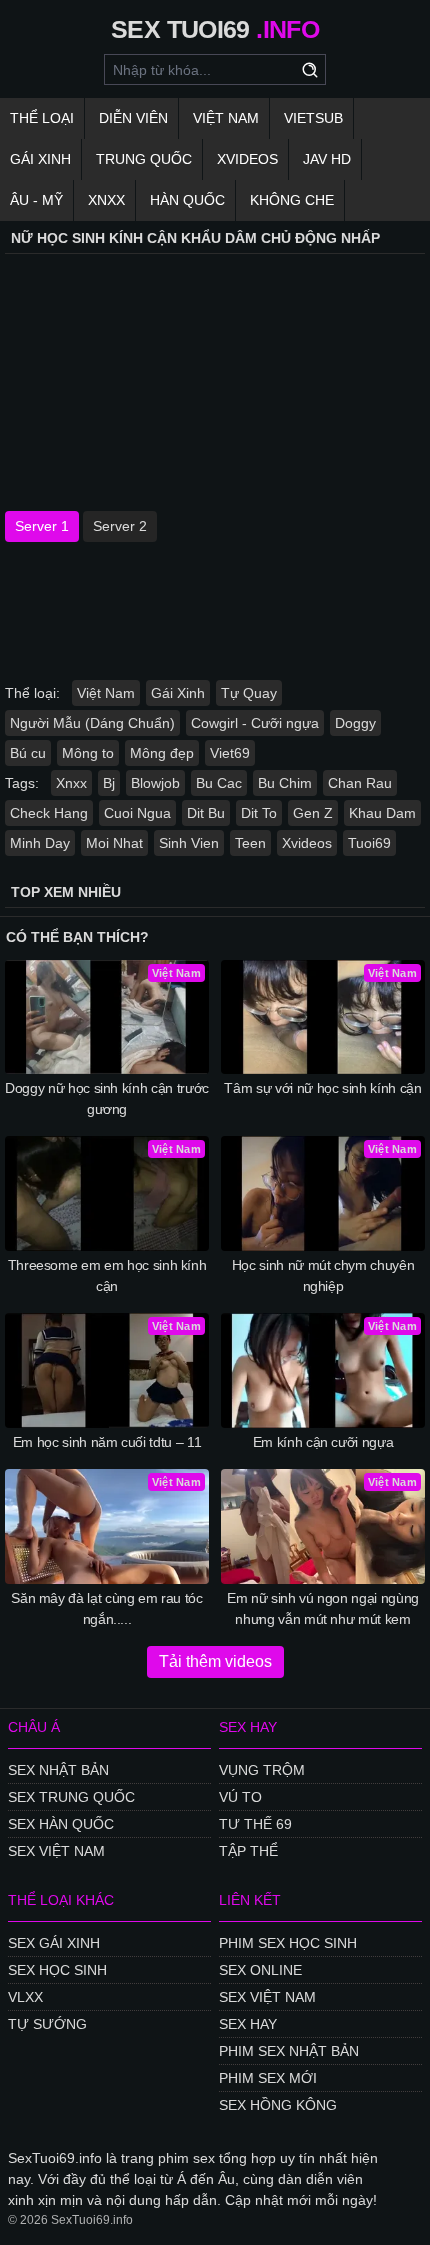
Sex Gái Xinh (54, 1943)
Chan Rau (360, 783)
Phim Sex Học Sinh (288, 1943)
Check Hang (49, 813)
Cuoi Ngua (137, 813)
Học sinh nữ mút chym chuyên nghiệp (323, 1275)
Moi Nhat (114, 843)
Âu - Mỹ (36, 200)
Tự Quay (249, 693)
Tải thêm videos (215, 1661)
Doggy (355, 723)
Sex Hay (248, 2024)
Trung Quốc (144, 159)
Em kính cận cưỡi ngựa (323, 1442)
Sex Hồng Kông (278, 2105)
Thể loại (42, 118)
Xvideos (247, 159)
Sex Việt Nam (56, 1851)
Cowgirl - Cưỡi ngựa (255, 723)
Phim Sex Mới (268, 2078)
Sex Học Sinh (57, 1970)
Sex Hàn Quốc (61, 1824)
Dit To (259, 813)
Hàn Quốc (187, 200)
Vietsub (313, 118)
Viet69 (230, 753)
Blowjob (155, 783)
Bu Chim (285, 783)
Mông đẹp (162, 753)
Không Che (292, 200)
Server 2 (120, 526)
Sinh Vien (189, 843)
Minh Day (40, 843)
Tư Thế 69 (255, 1824)
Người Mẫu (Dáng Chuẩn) (92, 723)
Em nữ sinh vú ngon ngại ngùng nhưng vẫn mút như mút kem (323, 1608)
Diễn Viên (133, 118)
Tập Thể (248, 1851)
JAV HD (327, 159)
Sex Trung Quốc (71, 1797)
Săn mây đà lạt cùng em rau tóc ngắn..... (107, 1608)
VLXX (25, 1997)
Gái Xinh (40, 159)
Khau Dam (382, 813)
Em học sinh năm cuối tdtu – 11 (107, 1442)
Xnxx (106, 200)
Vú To (240, 1797)
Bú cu (28, 753)
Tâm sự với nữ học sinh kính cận (322, 1088)
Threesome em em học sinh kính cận (107, 1275)
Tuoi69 (369, 843)
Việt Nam (226, 118)
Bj (109, 783)
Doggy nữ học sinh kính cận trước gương (107, 1098)
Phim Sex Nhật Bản (289, 2051)
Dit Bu (206, 813)
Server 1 (42, 526)
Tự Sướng (47, 2024)
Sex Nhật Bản (58, 1770)
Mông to (88, 753)
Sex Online (260, 1970)
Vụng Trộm (262, 1770)
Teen (250, 843)
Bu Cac (219, 783)
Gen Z (313, 813)
